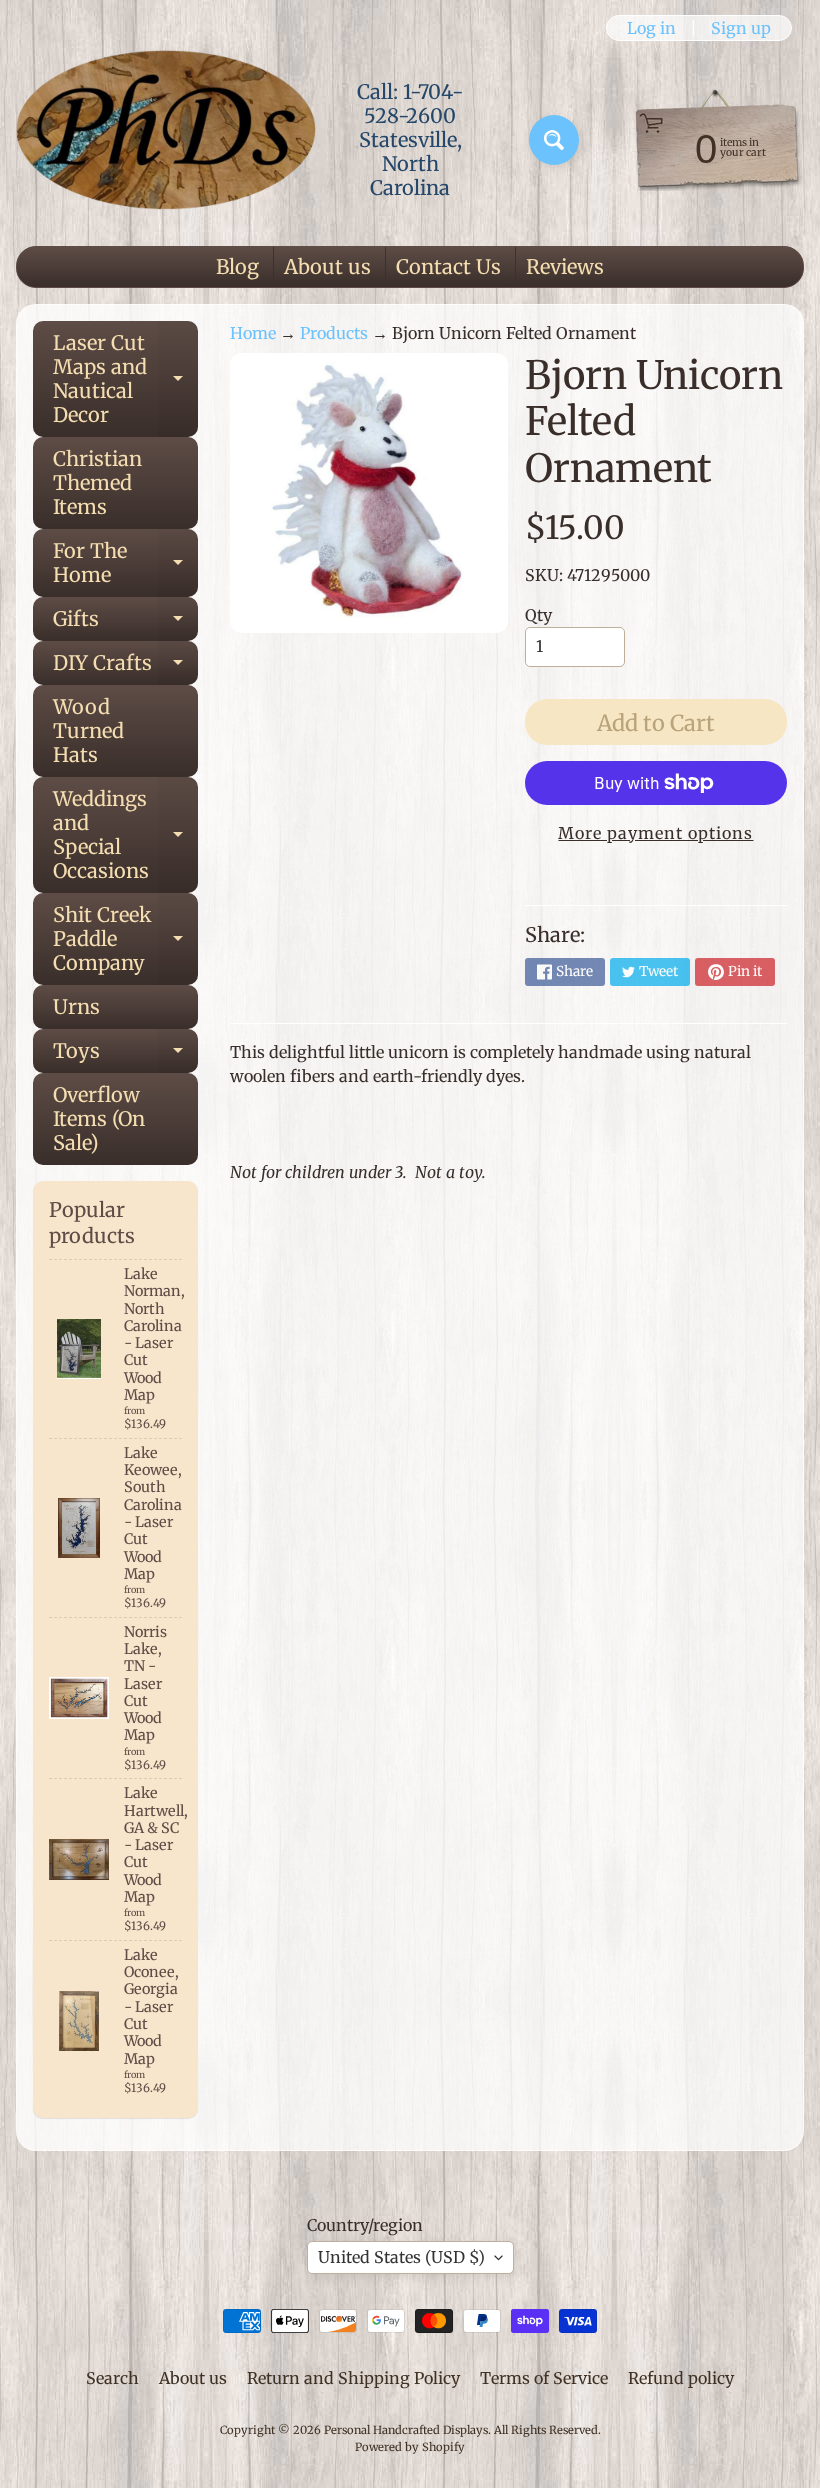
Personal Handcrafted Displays (406, 2430)
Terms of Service (544, 2378)
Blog (237, 266)
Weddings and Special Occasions (125, 834)
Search (112, 2378)
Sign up (741, 28)
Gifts (125, 623)
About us (327, 266)
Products (334, 333)
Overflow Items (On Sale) (99, 1118)
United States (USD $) (401, 2257)
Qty (538, 615)
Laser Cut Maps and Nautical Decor (125, 378)
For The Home (125, 564)
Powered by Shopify (410, 2447)
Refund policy (681, 2378)
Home (253, 333)
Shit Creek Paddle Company (125, 938)
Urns (76, 1006)
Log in (651, 28)
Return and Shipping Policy (353, 2378)
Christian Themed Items (97, 482)
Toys (125, 1055)
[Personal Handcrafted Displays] (166, 140)
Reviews (565, 266)
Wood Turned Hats (88, 730)
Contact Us (448, 266)
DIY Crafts (125, 667)
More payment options (655, 833)
